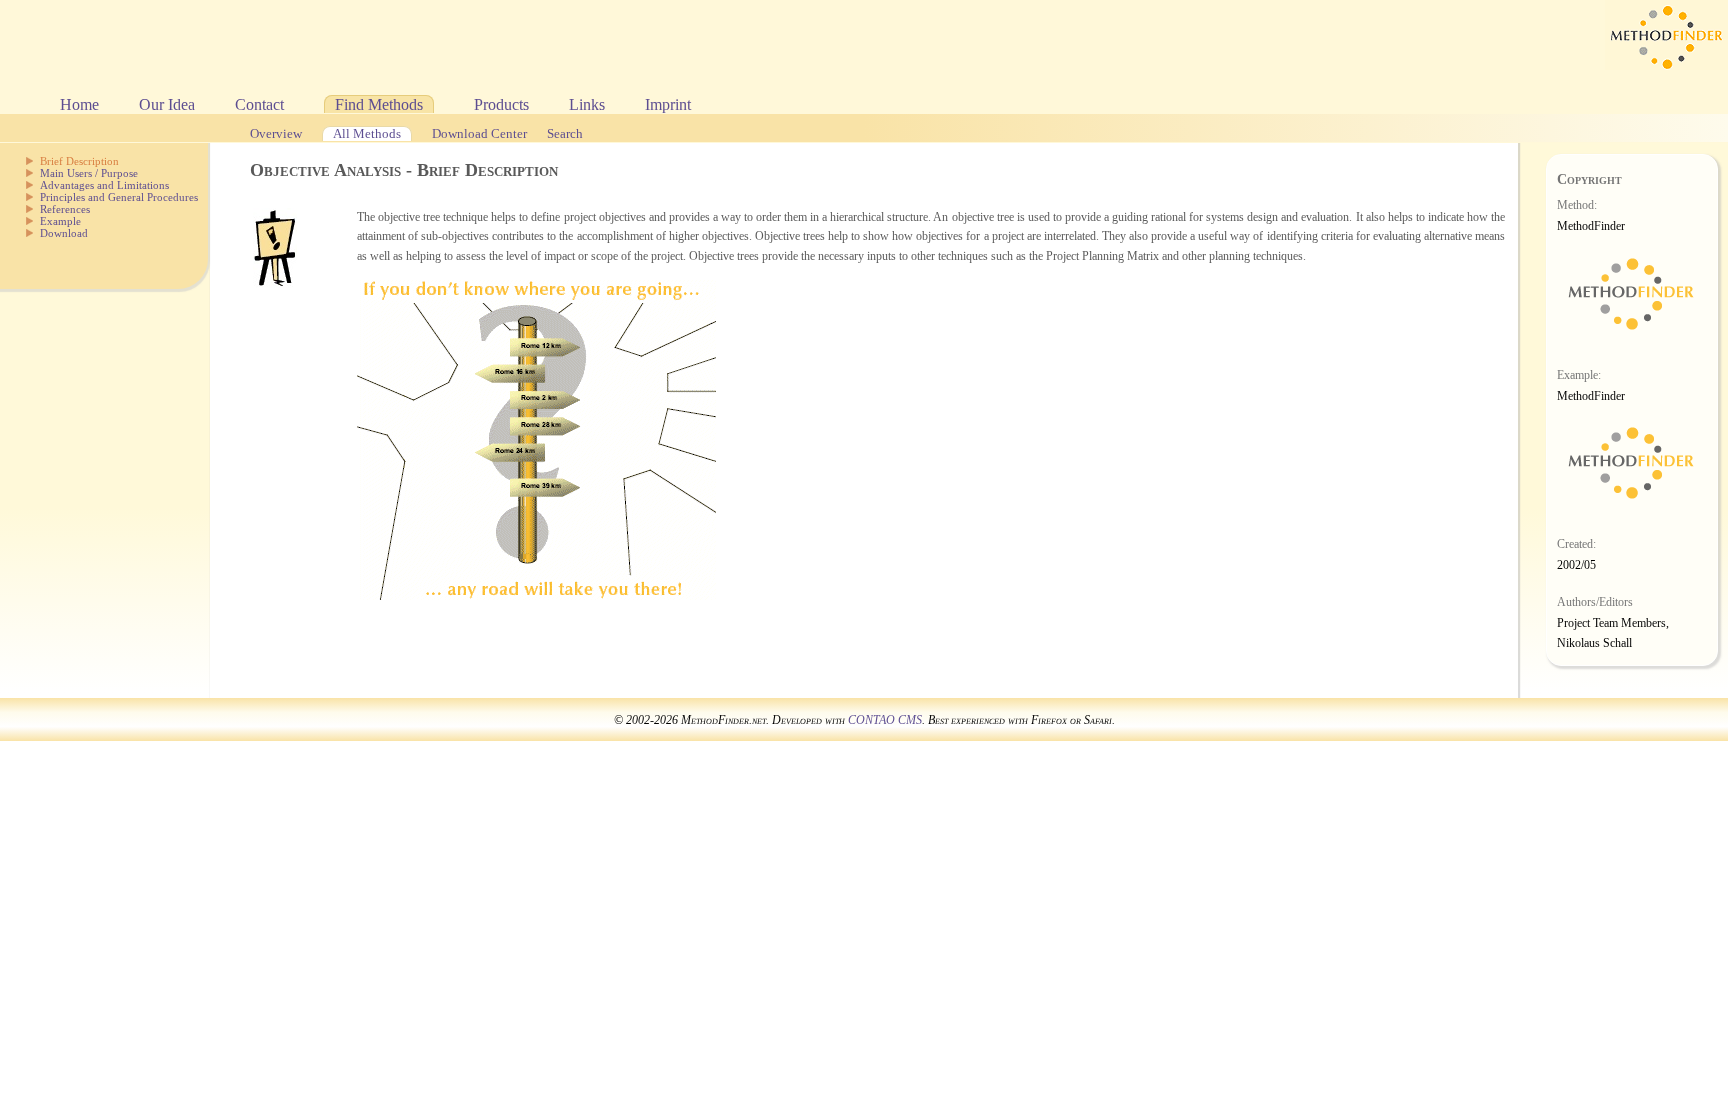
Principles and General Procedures (119, 197)
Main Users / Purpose (89, 173)
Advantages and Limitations (104, 185)
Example (60, 221)
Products (501, 104)
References (65, 209)
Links (587, 104)
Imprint (668, 104)
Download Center (479, 134)
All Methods (367, 134)
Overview (276, 134)
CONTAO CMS (885, 720)
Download (64, 233)
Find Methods (379, 104)
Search (565, 134)
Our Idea (167, 104)
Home (79, 104)
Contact (259, 104)
